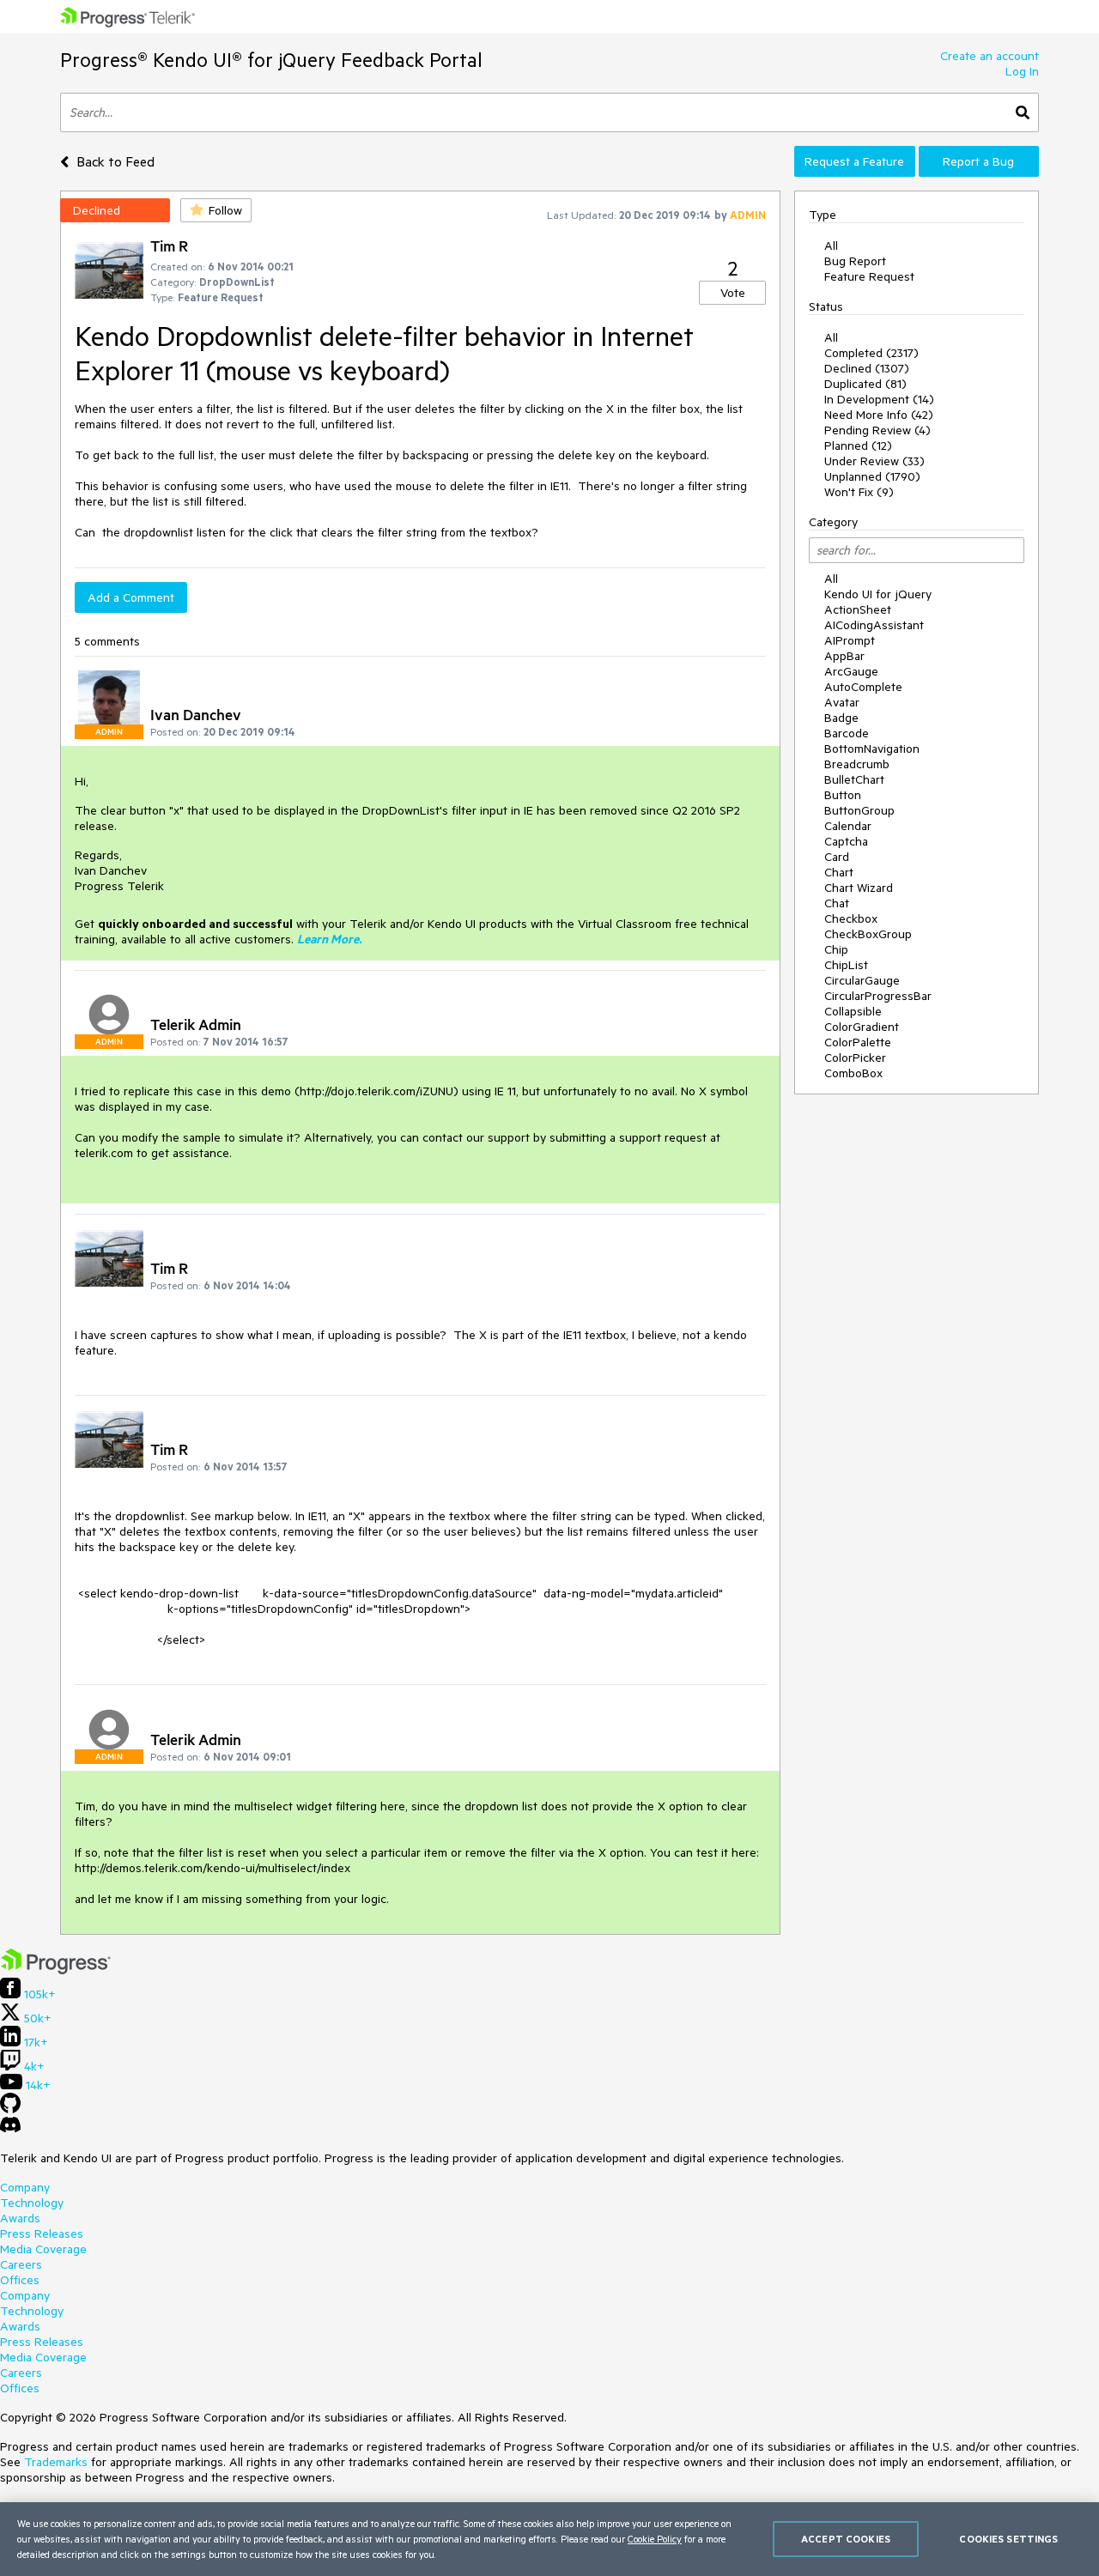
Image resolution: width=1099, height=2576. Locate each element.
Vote (733, 293)
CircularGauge (862, 980)
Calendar (848, 826)
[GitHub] (10, 2109)
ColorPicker (855, 1058)
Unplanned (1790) (872, 476)
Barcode (847, 733)
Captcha (846, 841)
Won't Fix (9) (859, 492)
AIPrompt (850, 640)
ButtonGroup (859, 810)
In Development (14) (879, 399)
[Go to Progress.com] (56, 1970)
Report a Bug (978, 161)
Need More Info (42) (879, 415)
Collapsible (853, 1011)
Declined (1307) (867, 368)
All (831, 245)
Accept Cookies (846, 2539)
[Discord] (10, 2129)
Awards (20, 2218)
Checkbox (851, 918)
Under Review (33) (874, 461)
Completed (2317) (871, 353)
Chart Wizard (859, 888)
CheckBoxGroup (868, 934)
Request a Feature (854, 161)
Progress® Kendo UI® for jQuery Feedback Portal (271, 60)
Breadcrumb (857, 764)
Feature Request (869, 276)
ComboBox (853, 1073)
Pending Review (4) (877, 430)
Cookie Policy (655, 2539)
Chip (836, 949)
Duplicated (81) (865, 384)
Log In (1022, 71)
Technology (32, 2203)
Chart (839, 872)
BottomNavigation (872, 749)
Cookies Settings (1008, 2539)
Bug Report (855, 261)
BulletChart (854, 779)
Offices (20, 2280)
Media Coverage (43, 2249)
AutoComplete (863, 687)
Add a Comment (131, 597)
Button (843, 795)
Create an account (990, 56)
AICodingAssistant (874, 625)
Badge (841, 718)
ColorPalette (858, 1042)
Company (25, 2187)
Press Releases (42, 2234)
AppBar (844, 656)
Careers (21, 2264)
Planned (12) (858, 445)
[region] (549, 2539)
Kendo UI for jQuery (878, 594)
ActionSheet (858, 609)
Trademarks (56, 2462)
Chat (837, 903)
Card (837, 857)
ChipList (846, 965)
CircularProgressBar (878, 996)
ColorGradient (862, 1027)
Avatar (842, 702)
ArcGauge (851, 671)
